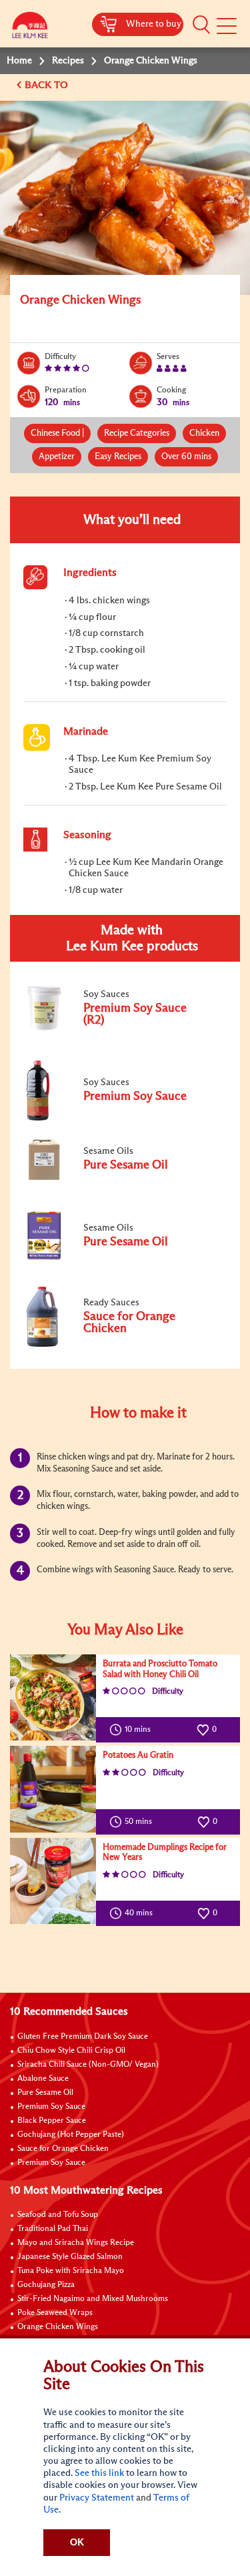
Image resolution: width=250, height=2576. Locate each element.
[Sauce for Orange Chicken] (113, 1344)
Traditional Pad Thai (53, 2229)
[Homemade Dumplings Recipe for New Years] (53, 1881)
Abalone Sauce (43, 2079)
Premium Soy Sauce (51, 2107)
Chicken (204, 433)
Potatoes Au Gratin (138, 1755)
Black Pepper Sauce (52, 2121)
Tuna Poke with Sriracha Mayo (71, 2271)
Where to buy (154, 24)
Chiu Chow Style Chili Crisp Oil (71, 2051)
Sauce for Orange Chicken (63, 2149)
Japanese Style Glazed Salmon (70, 2257)
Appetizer (57, 457)
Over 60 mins (186, 457)
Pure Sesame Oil (45, 2093)
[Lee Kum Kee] (30, 28)
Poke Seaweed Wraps (55, 2313)
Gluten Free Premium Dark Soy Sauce (83, 2037)
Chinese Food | (57, 433)
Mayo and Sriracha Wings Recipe (76, 2243)
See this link (99, 2473)
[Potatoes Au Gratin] (53, 1789)
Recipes (68, 61)
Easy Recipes (118, 457)
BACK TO (48, 85)
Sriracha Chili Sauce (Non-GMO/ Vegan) (88, 2065)
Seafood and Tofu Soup (58, 2215)
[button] (201, 25)
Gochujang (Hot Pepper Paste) (71, 2135)
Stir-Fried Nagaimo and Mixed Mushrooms (93, 2299)
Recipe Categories (137, 433)
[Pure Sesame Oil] (113, 1179)
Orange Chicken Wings (58, 2327)
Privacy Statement (97, 2498)
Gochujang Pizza (46, 2285)
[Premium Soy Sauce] (113, 1118)
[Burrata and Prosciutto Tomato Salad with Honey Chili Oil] (53, 1697)
